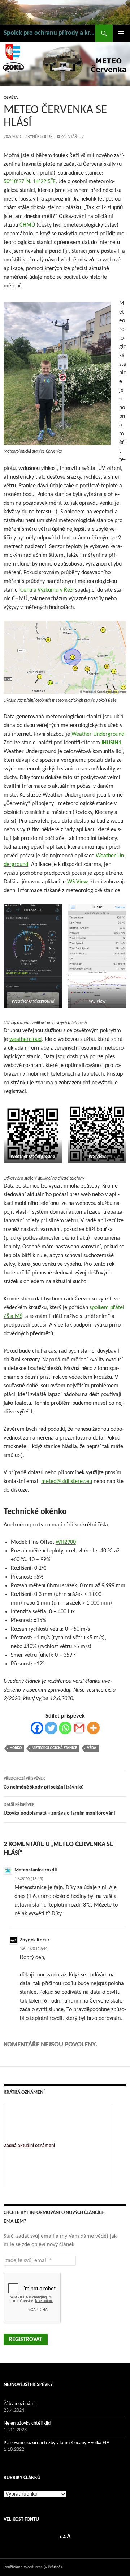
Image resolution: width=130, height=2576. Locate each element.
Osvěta (11, 98)
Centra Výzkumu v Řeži (47, 590)
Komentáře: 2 (70, 137)
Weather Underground (98, 734)
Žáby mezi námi (19, 2404)
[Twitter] (51, 1728)
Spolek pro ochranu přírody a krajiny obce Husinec (49, 33)
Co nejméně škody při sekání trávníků (44, 1783)
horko (16, 1748)
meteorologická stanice (54, 1748)
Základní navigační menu (121, 33)
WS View (77, 882)
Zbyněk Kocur (39, 137)
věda (92, 1748)
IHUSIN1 (111, 743)
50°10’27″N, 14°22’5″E (30, 182)
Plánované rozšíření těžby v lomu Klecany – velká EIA (57, 2443)
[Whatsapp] (65, 1728)
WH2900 (66, 1542)
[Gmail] (79, 1728)
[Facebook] (37, 1728)
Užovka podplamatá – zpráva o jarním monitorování (59, 1809)
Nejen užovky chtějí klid (27, 2423)
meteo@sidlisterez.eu (67, 1482)
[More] (93, 1728)
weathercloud (25, 1039)
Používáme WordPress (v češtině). (33, 2567)
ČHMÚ (27, 225)
